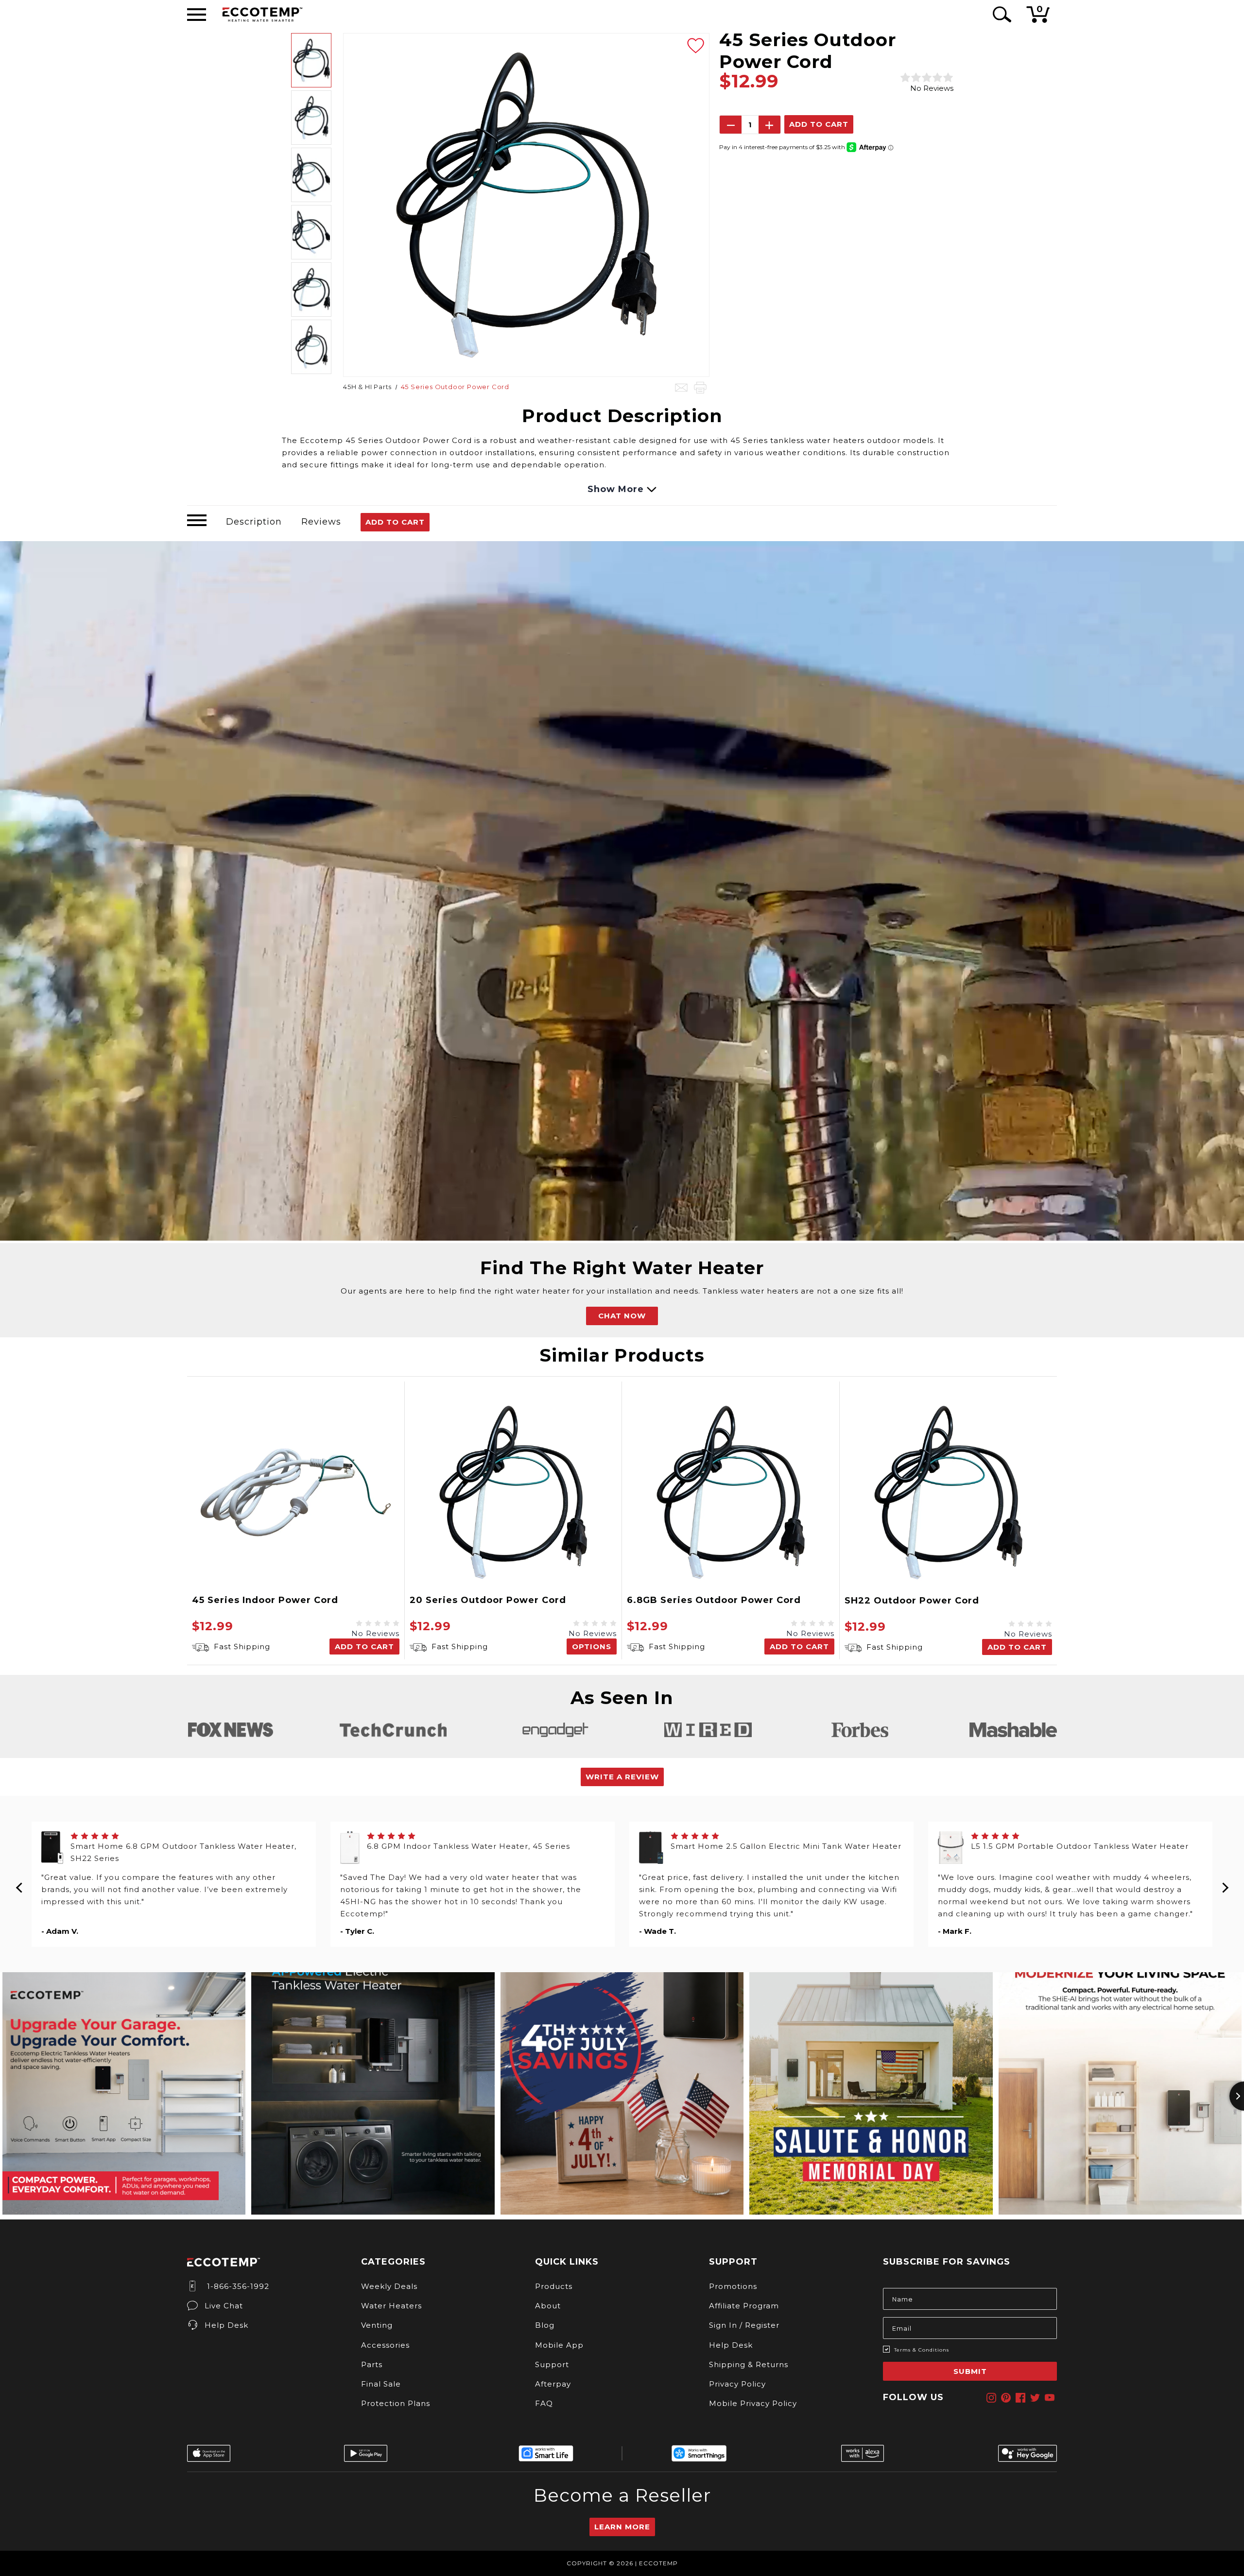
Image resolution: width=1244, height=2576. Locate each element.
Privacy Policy (737, 2384)
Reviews (321, 522)
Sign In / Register (744, 2325)
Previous (19, 1884)
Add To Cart (395, 522)
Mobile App (559, 2345)
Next (1225, 1884)
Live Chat (224, 2306)
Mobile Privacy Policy (753, 2403)
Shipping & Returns (749, 2364)
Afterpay (553, 2384)
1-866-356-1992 (237, 2286)
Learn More (622, 2527)
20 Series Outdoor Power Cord (488, 1600)
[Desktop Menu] (197, 15)
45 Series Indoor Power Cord (265, 1600)
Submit (970, 2371)
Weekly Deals (389, 2286)
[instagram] (991, 2398)
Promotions (733, 2286)
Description (254, 522)
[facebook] (1020, 2398)
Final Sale (381, 2384)
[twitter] (1035, 2398)
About (548, 2306)
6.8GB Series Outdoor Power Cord (714, 1600)
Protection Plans (396, 2403)
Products (554, 2286)
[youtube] (1050, 2398)
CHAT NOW (622, 1316)
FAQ (544, 2403)
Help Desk (226, 2325)
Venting (377, 2325)
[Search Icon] (1000, 14)
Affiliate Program (744, 2306)
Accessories (385, 2345)
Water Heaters (391, 2306)
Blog (545, 2325)
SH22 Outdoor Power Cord (912, 1601)
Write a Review (622, 1777)
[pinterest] (1006, 2398)
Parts (372, 2364)
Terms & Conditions (922, 2350)
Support (552, 2364)
